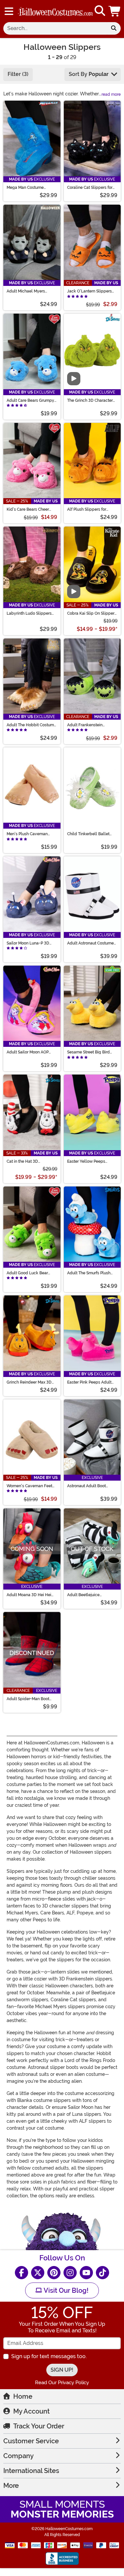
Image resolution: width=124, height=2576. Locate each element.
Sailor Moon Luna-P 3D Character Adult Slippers (30, 943)
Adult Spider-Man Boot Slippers (28, 1699)
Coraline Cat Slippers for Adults (90, 188)
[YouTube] (86, 2273)
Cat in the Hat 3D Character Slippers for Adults (27, 1161)
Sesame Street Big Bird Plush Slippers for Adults (90, 1052)
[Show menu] (9, 11)
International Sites (31, 2471)
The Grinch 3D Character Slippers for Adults (90, 400)
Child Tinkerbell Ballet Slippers (88, 834)
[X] (38, 2273)
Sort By (89, 74)
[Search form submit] (114, 28)
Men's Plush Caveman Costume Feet (27, 834)
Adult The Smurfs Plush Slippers (89, 1273)
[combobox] (55, 28)
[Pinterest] (54, 2273)
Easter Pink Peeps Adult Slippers (89, 1382)
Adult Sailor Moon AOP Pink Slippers (28, 1052)
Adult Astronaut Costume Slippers (90, 943)
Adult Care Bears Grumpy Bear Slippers (30, 400)
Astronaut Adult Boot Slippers (86, 1486)
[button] (115, 11)
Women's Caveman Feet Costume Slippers (29, 1486)
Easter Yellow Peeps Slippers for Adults (86, 1161)
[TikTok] (103, 2273)
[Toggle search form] (100, 11)
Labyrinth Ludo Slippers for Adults (29, 613)
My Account (31, 2411)
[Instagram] (70, 2273)
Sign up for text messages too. (49, 2356)
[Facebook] (21, 2273)
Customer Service (31, 2441)
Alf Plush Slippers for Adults (87, 509)
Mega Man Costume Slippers (25, 188)
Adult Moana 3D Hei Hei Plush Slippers (29, 1595)
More (11, 2486)
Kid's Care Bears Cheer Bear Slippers (28, 509)
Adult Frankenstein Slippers (85, 725)
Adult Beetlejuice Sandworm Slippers (85, 1595)
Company (19, 2456)
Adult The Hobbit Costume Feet (31, 725)
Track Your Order (39, 2426)
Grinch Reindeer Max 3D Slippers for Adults (29, 1382)
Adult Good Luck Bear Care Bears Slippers (27, 1273)
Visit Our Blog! (65, 2290)
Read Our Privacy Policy (62, 2383)
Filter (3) (18, 74)
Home (23, 2396)
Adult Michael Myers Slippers (26, 291)
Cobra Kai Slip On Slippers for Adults (92, 613)
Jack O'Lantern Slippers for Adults (89, 291)
